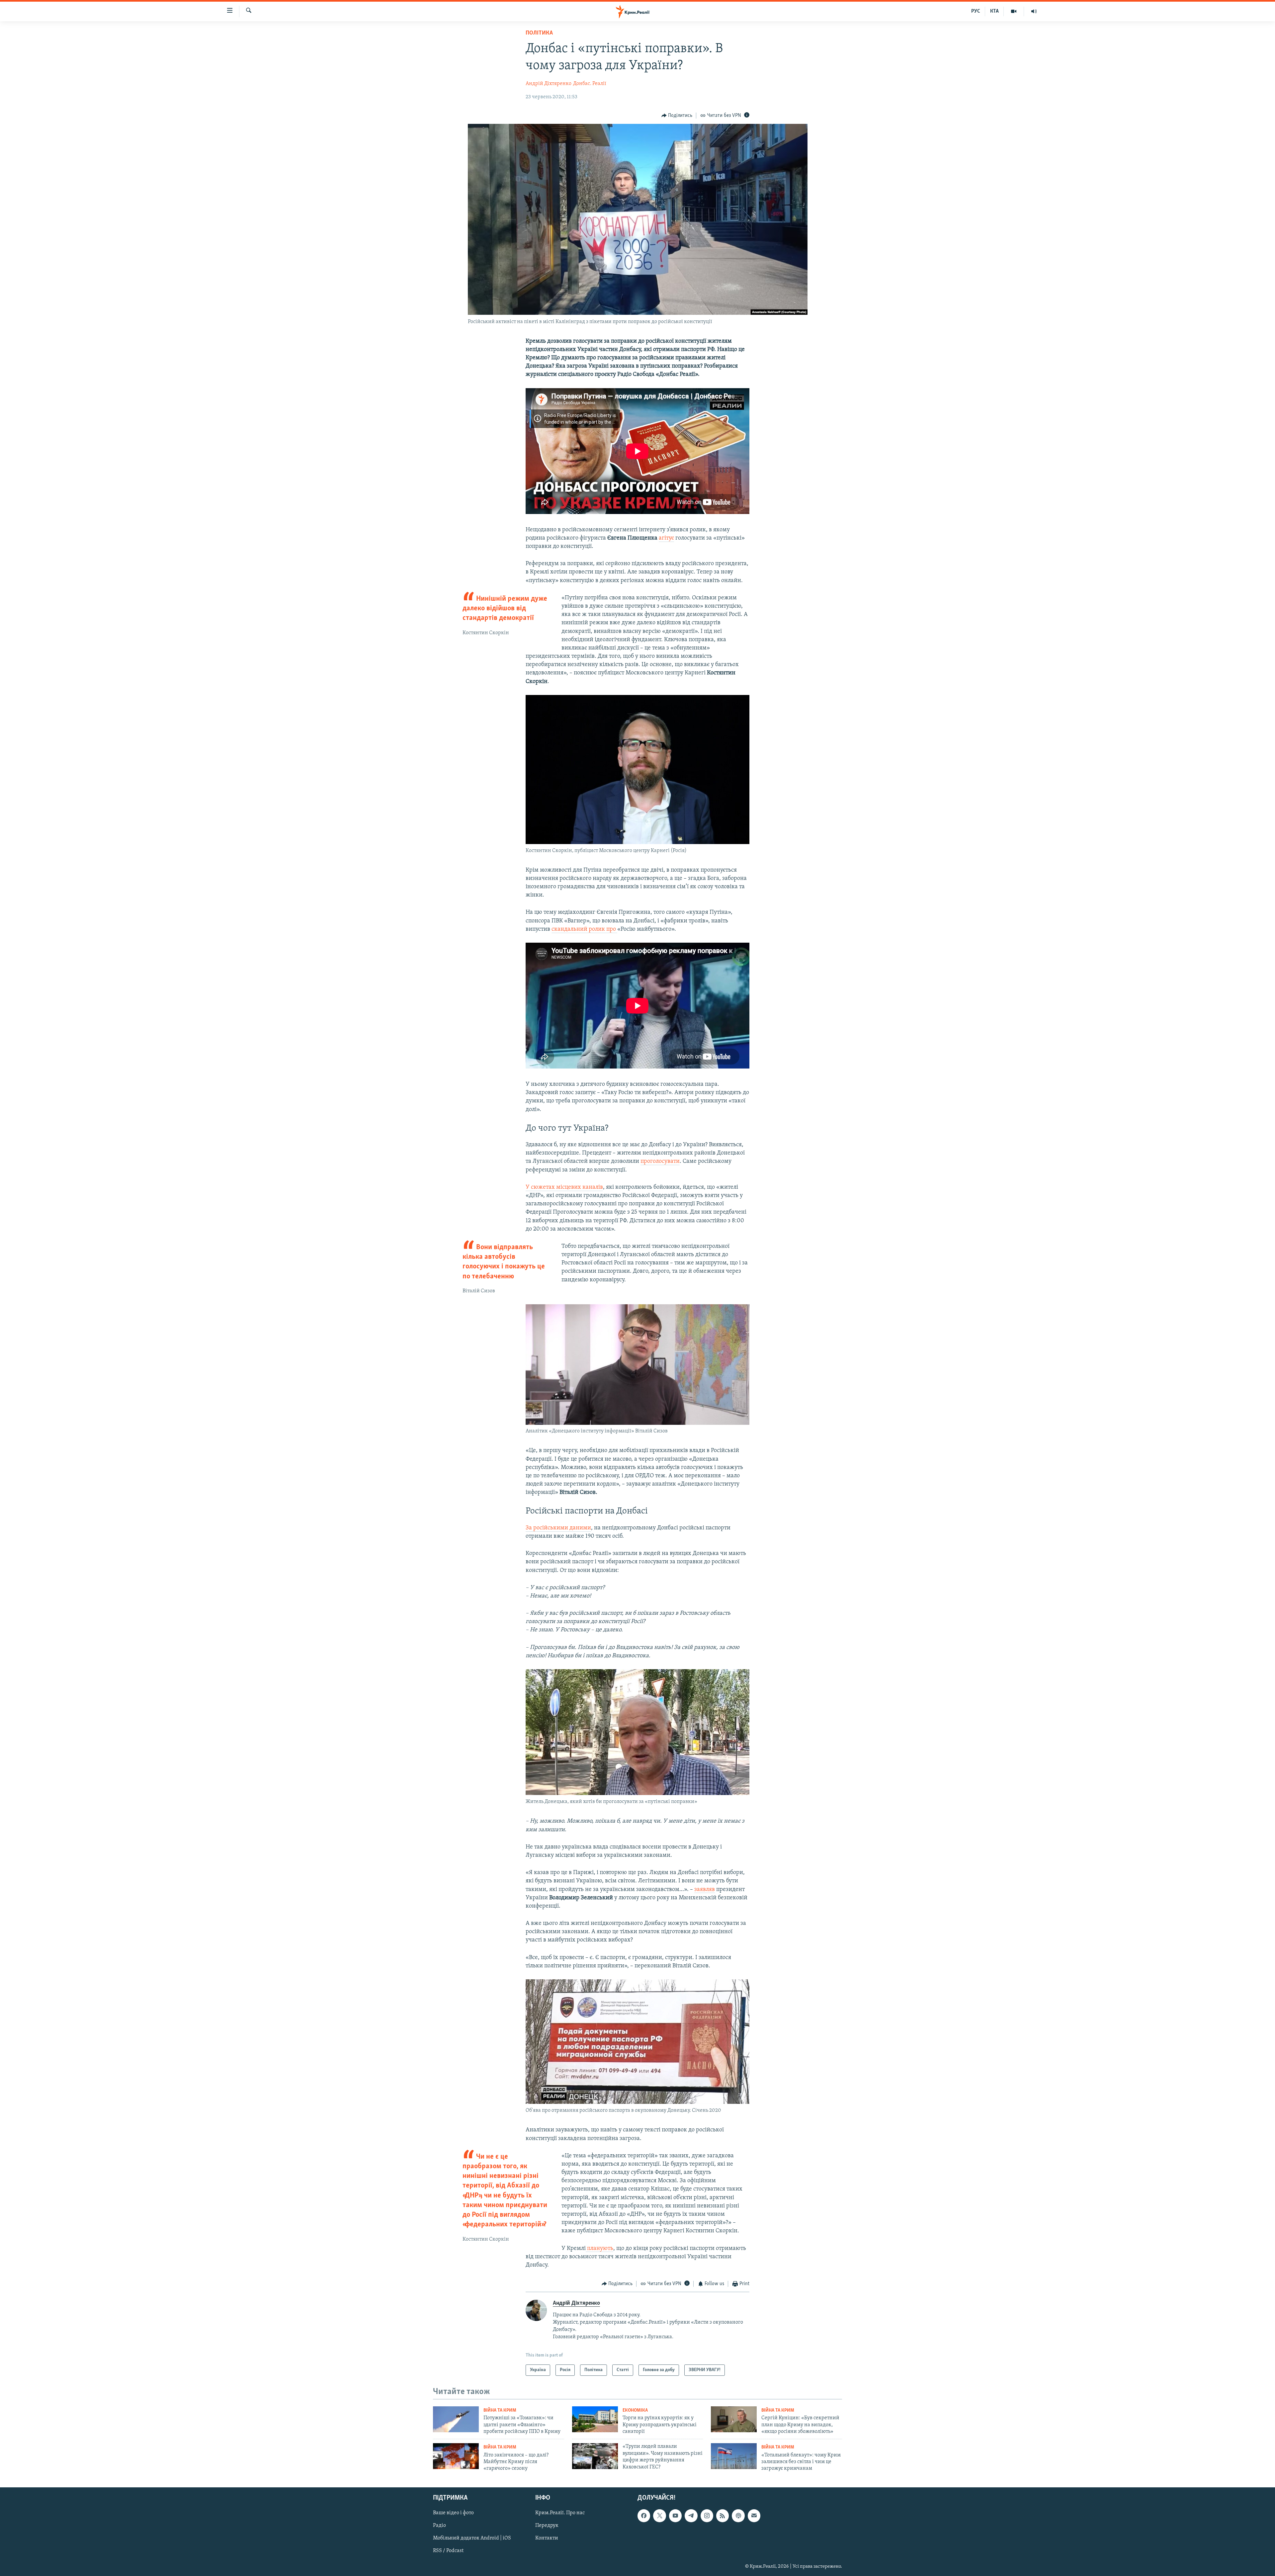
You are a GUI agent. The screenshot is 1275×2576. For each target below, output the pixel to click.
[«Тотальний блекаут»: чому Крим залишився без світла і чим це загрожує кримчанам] (734, 2456)
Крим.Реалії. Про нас (560, 2513)
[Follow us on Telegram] (691, 2516)
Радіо (439, 2526)
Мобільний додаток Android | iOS (472, 2538)
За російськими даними (558, 1528)
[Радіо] (1034, 11)
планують (599, 2249)
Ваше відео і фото (453, 2513)
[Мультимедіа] (1014, 11)
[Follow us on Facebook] (644, 2516)
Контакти (547, 2538)
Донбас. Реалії (590, 84)
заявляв (705, 1890)
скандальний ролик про (584, 929)
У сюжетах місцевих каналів (564, 1187)
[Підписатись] (754, 2516)
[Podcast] (738, 2516)
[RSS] (722, 2516)
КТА (994, 11)
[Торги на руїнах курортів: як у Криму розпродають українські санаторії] (595, 2419)
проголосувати (660, 1161)
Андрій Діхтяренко (549, 84)
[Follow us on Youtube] (675, 2516)
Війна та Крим (500, 2410)
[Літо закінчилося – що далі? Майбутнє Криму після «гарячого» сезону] (456, 2456)
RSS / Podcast (448, 2551)
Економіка (635, 2410)
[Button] (677, 116)
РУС (976, 11)
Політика (539, 33)
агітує (666, 538)
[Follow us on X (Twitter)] (659, 2516)
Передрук (547, 2526)
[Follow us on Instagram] (707, 2516)
